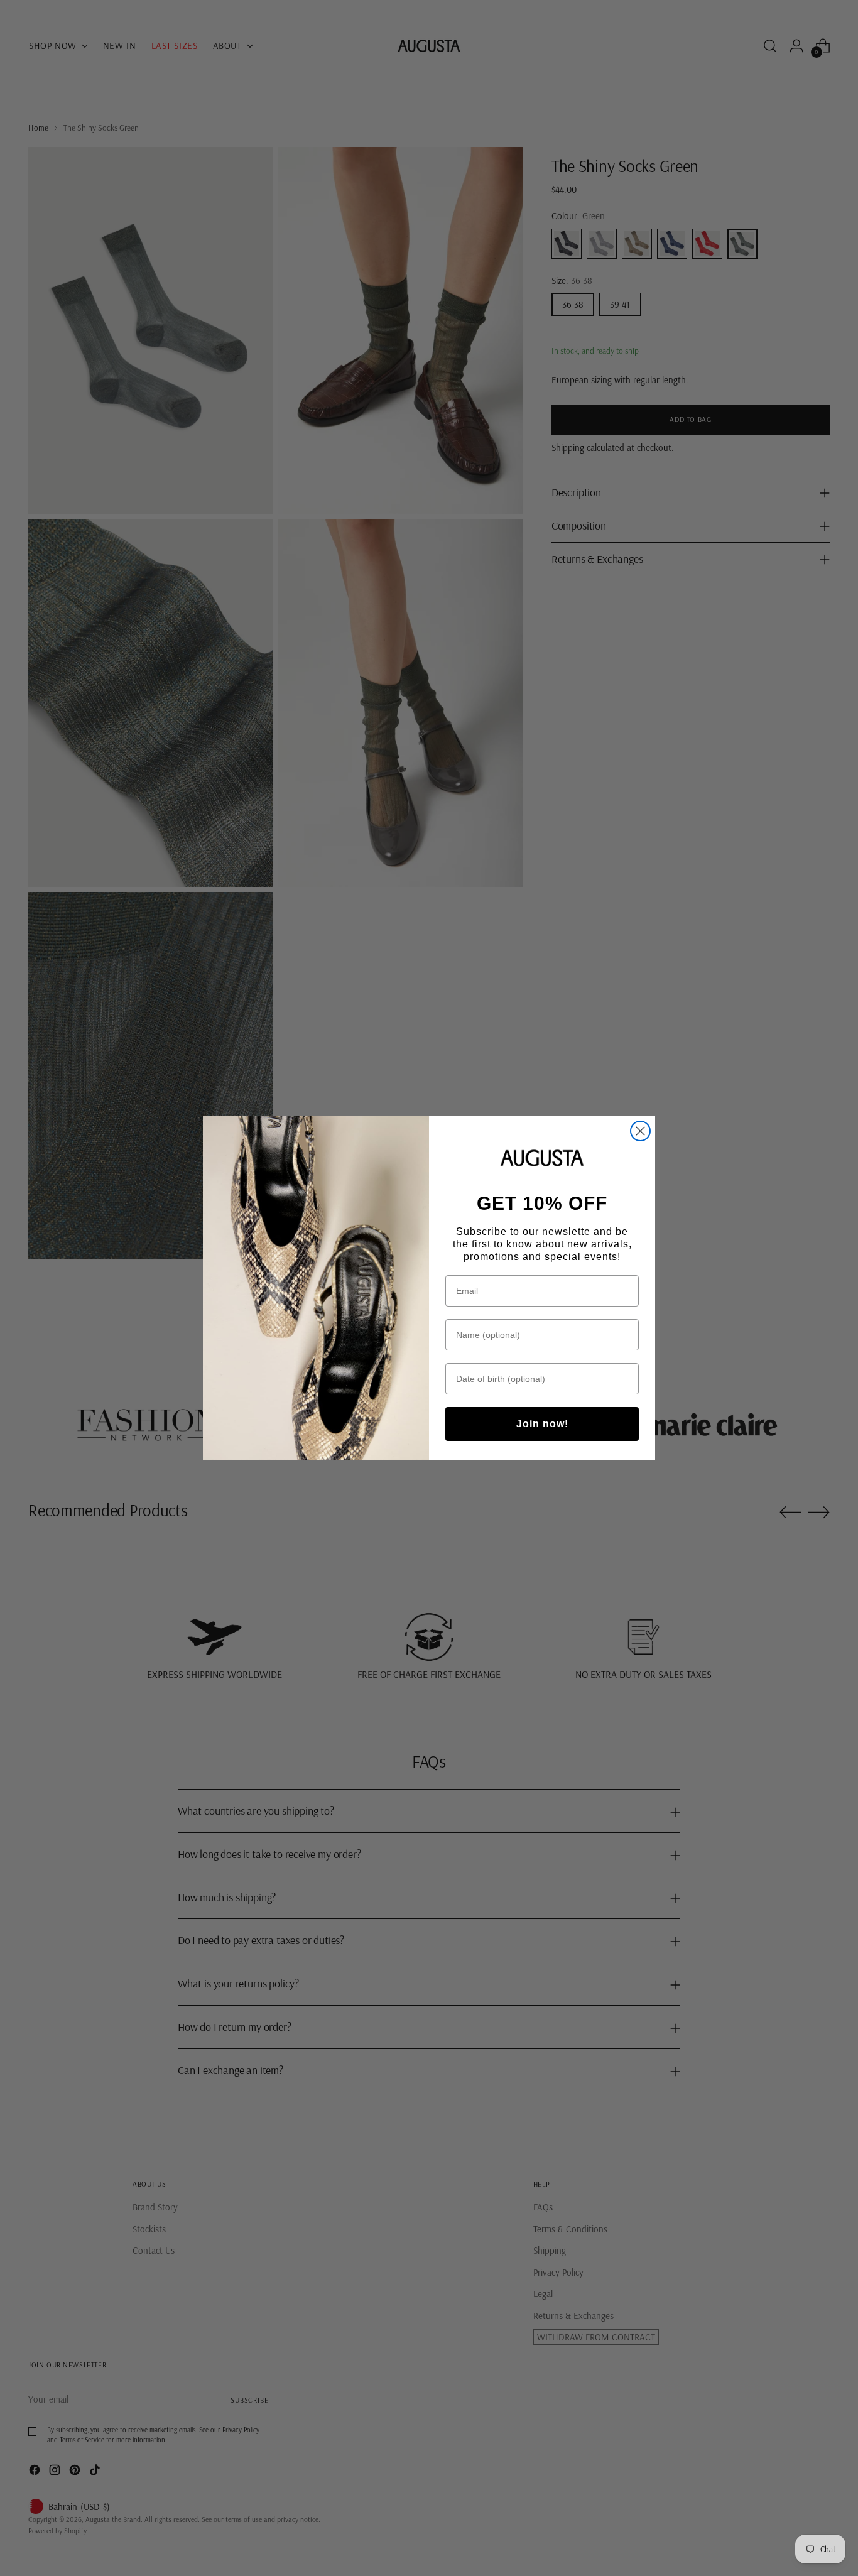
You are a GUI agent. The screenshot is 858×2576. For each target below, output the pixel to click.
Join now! (542, 1424)
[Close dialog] (640, 1131)
